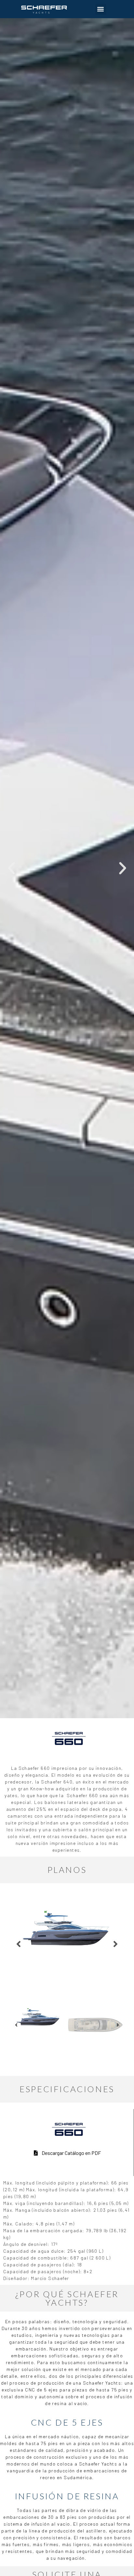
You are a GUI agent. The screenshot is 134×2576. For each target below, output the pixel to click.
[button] (101, 9)
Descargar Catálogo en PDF (71, 2153)
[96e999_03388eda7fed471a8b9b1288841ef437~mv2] (67, 1929)
